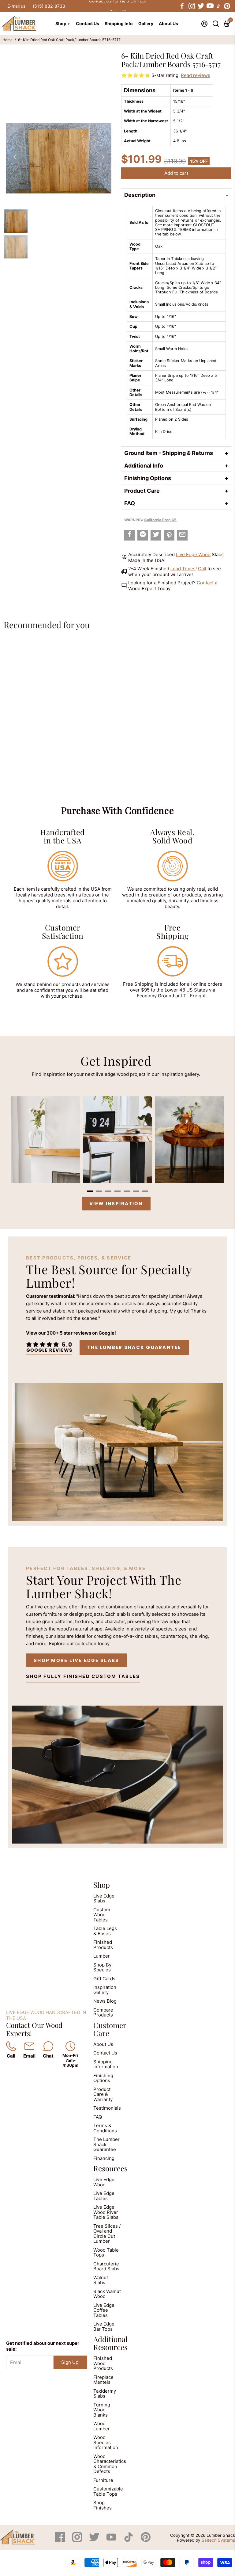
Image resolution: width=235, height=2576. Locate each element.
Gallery (146, 23)
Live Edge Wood (193, 554)
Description (140, 195)
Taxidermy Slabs (105, 2394)
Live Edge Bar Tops (104, 2326)
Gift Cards (104, 1979)
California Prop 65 (160, 520)
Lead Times (183, 569)
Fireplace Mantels (103, 2380)
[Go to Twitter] (200, 6)
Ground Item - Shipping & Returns (169, 453)
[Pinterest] (146, 2540)
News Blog (105, 2001)
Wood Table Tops (106, 2253)
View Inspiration (116, 1204)
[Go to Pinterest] (227, 6)
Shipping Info (119, 23)
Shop (102, 1885)
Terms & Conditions (105, 2128)
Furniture (103, 2480)
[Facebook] (61, 2540)
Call (202, 569)
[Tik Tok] (129, 2540)
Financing (104, 2158)
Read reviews (196, 75)
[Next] (103, 157)
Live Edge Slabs (104, 1898)
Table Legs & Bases (105, 1931)
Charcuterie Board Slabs (106, 2266)
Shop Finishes (103, 2505)
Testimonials (107, 2108)
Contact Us (88, 23)
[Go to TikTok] (218, 6)
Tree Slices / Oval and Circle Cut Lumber (107, 2234)
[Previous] (15, 157)
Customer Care (110, 2029)
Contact (205, 583)
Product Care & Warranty (103, 2094)
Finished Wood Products (103, 2363)
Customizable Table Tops (108, 2491)
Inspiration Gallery (105, 1990)
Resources (110, 2168)
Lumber (102, 1956)
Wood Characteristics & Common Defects (110, 2464)
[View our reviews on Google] (49, 1347)
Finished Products (103, 1945)
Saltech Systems (218, 2540)
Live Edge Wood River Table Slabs (106, 2212)
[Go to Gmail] (182, 535)
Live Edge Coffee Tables (104, 2310)
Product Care (142, 491)
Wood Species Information (106, 2442)
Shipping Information (106, 2064)
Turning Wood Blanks (102, 2410)
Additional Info (144, 466)
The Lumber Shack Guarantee (134, 1347)
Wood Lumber (102, 2426)
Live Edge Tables (104, 2196)
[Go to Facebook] (182, 6)
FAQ (130, 503)
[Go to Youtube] (210, 6)
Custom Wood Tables (102, 1915)
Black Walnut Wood (107, 2294)
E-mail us (16, 6)
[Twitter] (95, 2540)
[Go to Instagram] (191, 6)
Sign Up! (70, 2362)
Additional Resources (110, 2343)
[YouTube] (112, 2540)
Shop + (63, 23)
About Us (168, 23)
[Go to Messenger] (143, 535)
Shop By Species (102, 1967)
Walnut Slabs (101, 2280)
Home (7, 40)
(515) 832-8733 (49, 6)
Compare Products (103, 2012)
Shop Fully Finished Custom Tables (83, 1676)
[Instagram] (78, 2540)
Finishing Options (148, 478)
